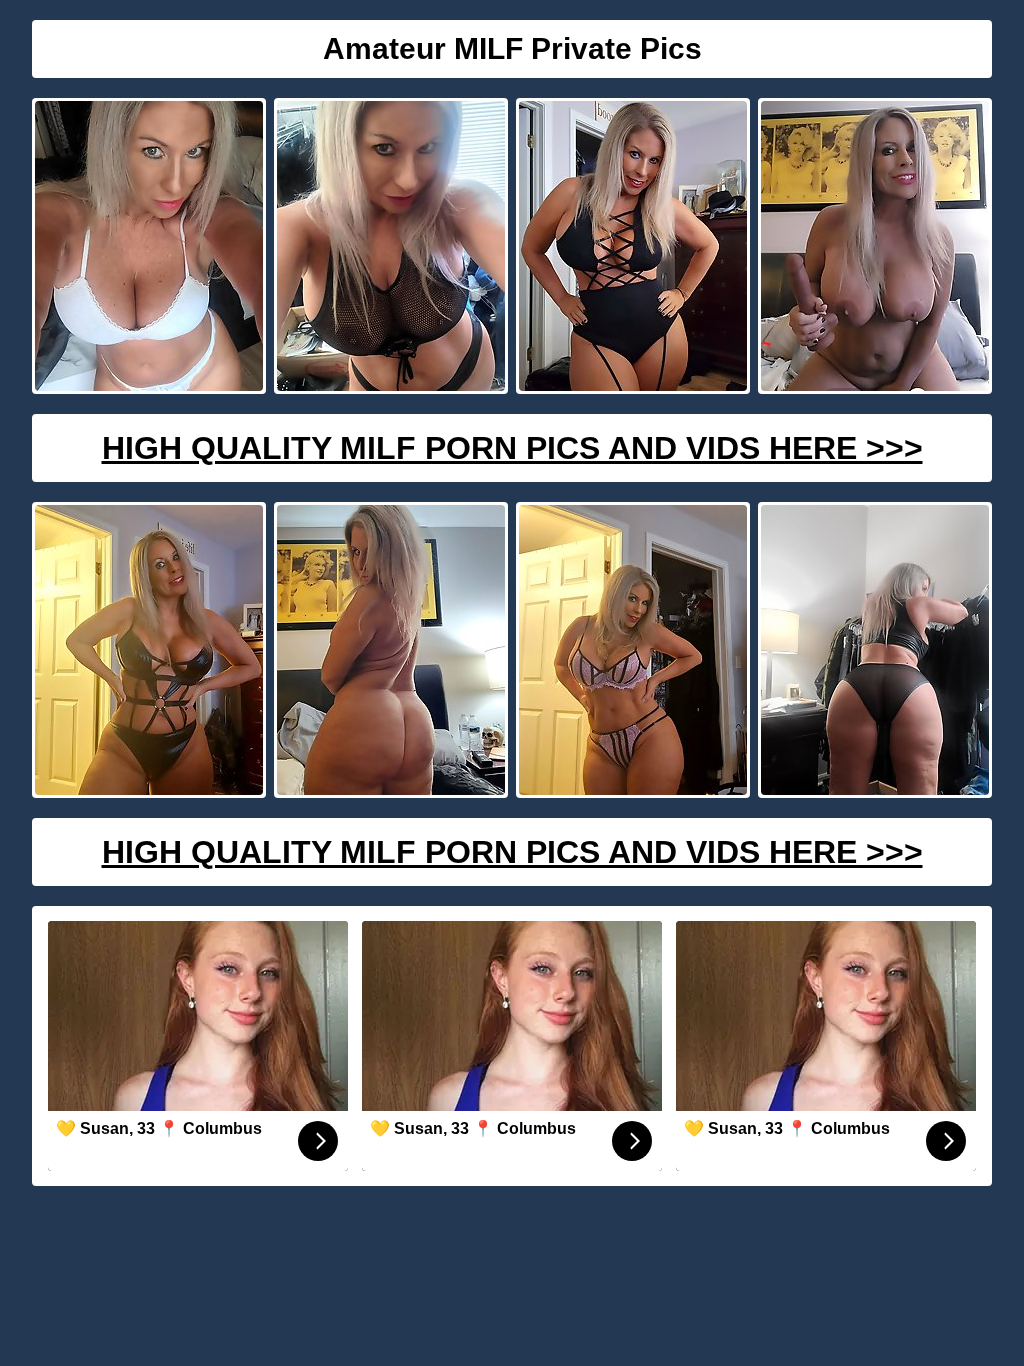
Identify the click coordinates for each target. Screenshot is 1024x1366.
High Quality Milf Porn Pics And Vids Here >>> (512, 448)
